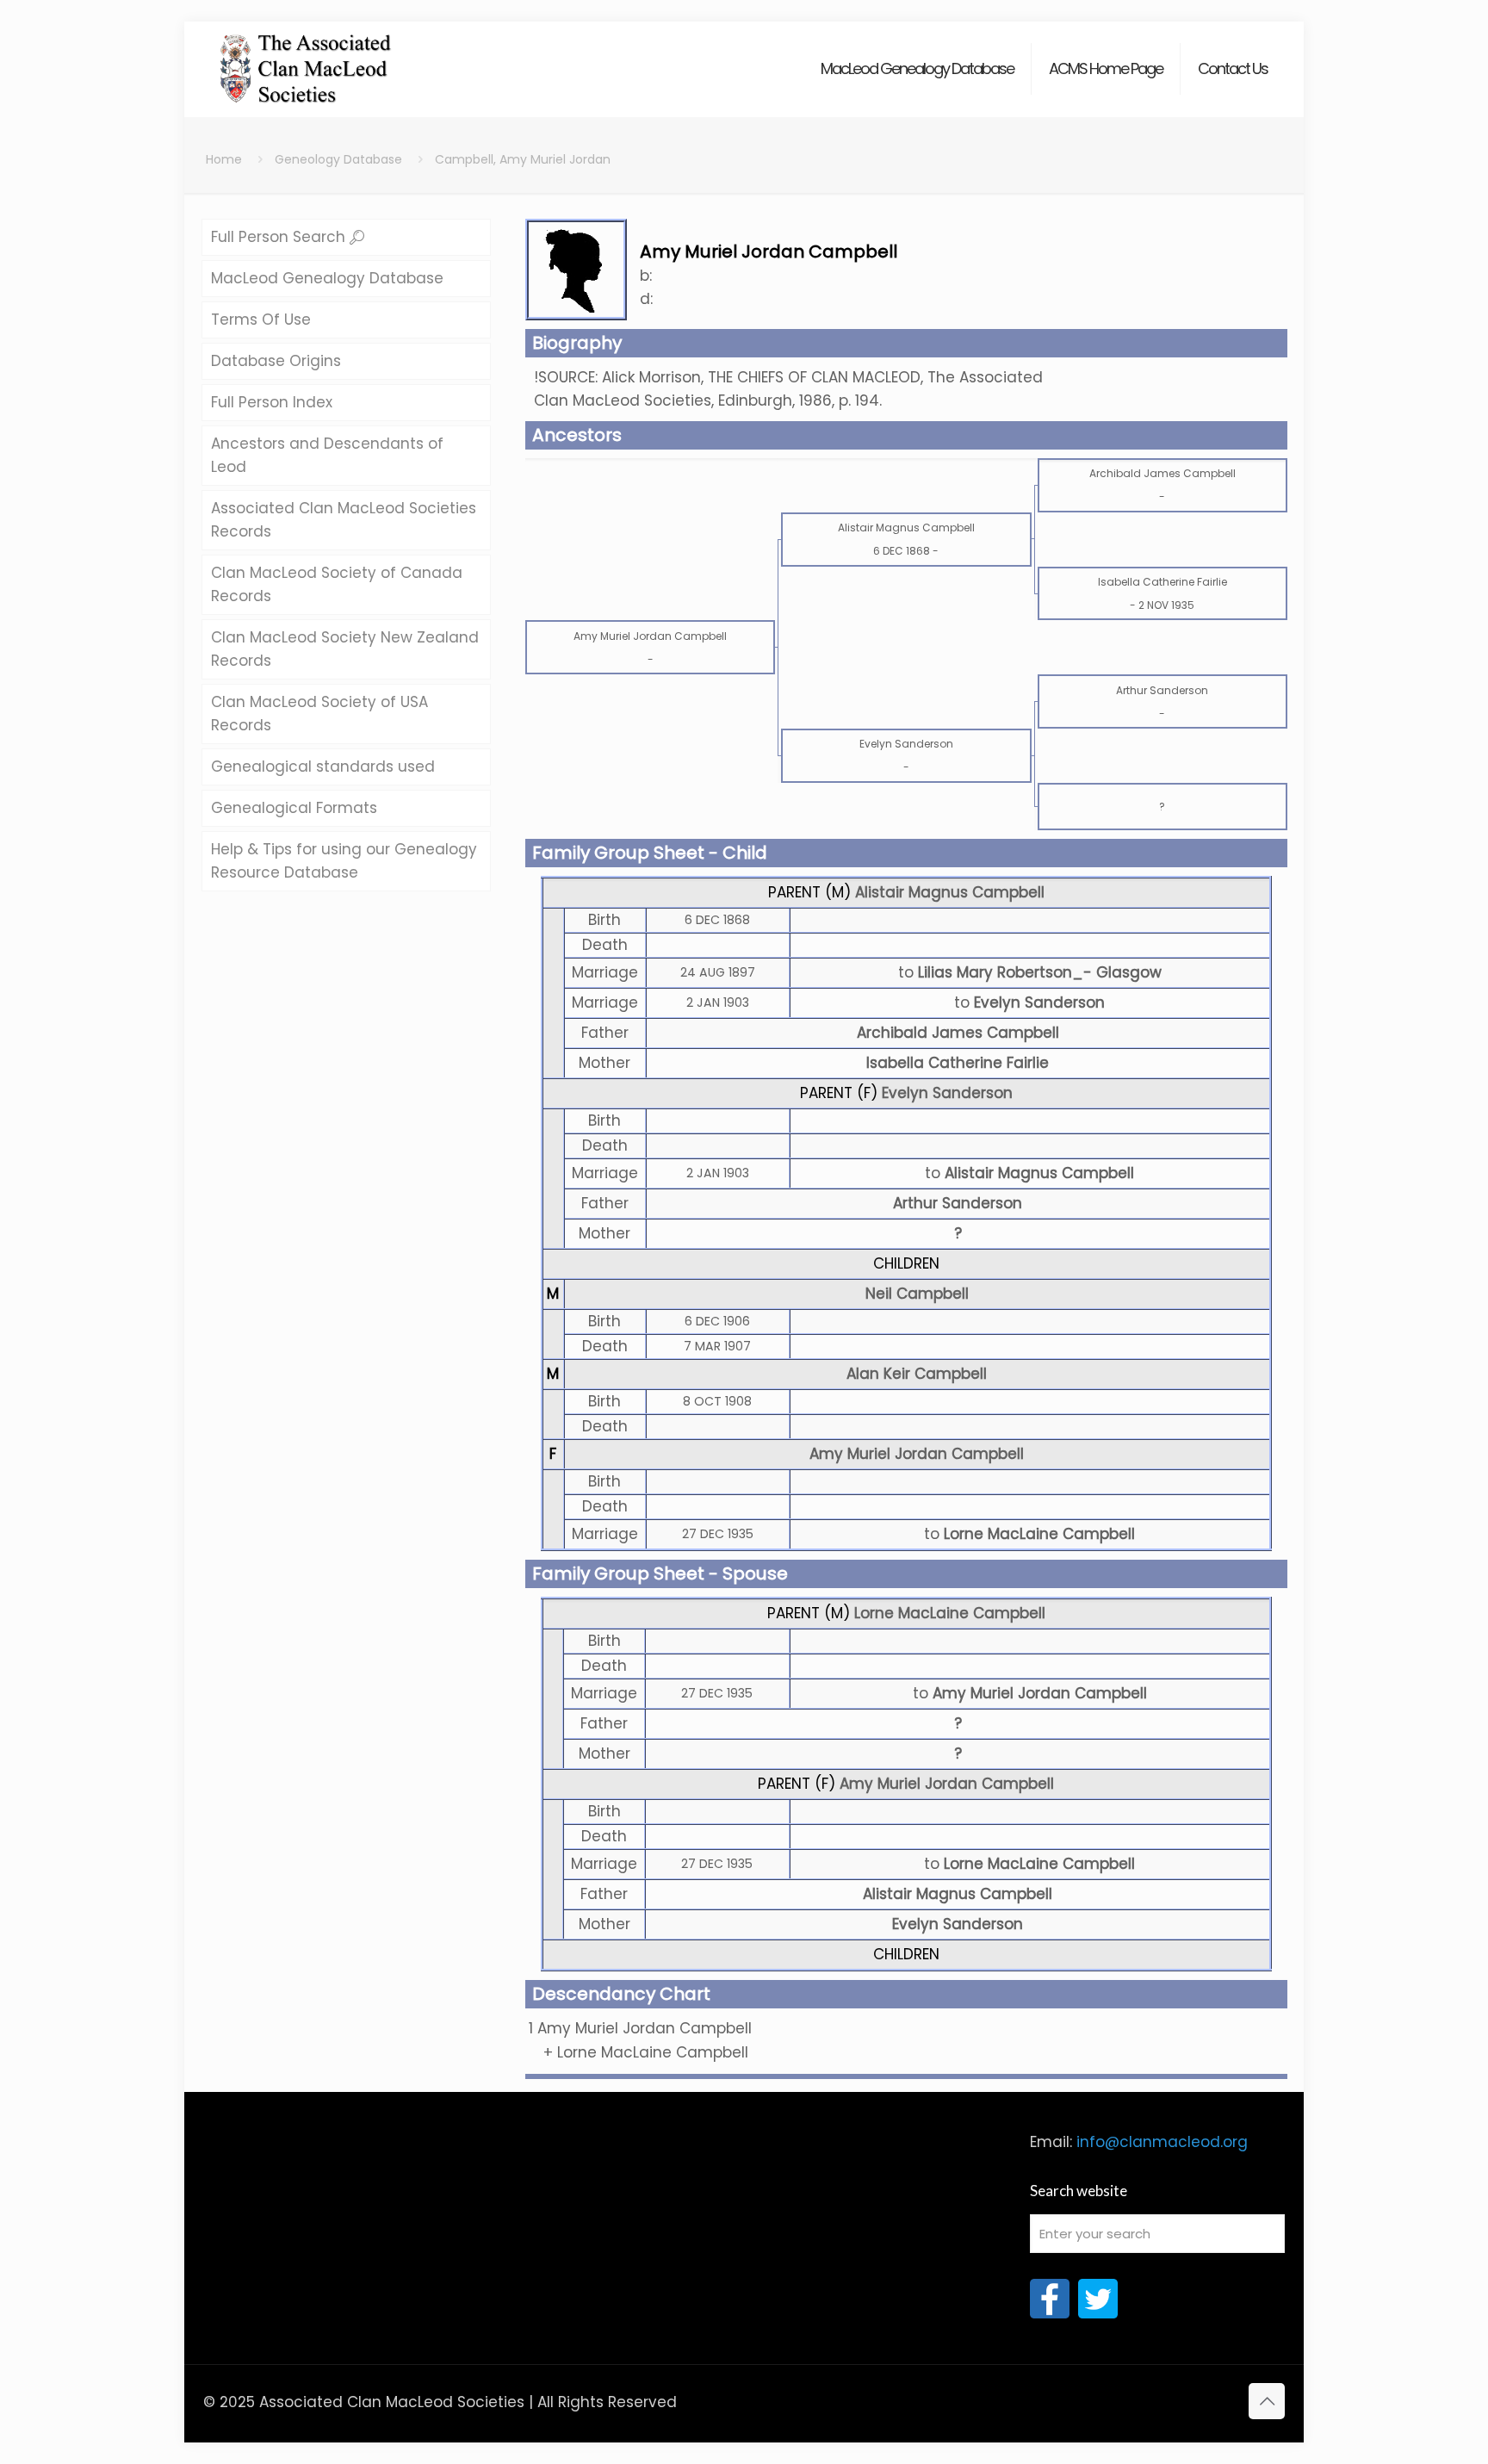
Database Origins (276, 361)
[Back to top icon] (1267, 2401)
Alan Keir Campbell (917, 1374)
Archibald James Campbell (958, 1033)
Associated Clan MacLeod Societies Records (344, 520)
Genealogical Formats (294, 808)
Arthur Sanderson (958, 1203)
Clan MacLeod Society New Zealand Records (345, 649)
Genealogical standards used (323, 767)
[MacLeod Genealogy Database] (306, 60)
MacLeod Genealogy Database (327, 278)
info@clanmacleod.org (1162, 2142)
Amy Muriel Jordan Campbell (917, 1454)
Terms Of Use (261, 320)
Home (224, 159)
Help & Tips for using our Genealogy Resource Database (344, 861)
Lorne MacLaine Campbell (950, 1613)
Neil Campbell (917, 1294)
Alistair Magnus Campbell (950, 892)
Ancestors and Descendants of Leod (327, 455)
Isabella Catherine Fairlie (958, 1063)
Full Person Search (280, 237)
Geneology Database (338, 159)
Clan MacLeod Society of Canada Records (337, 584)
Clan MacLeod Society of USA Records (319, 714)
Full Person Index (272, 402)
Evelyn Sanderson (947, 1093)
